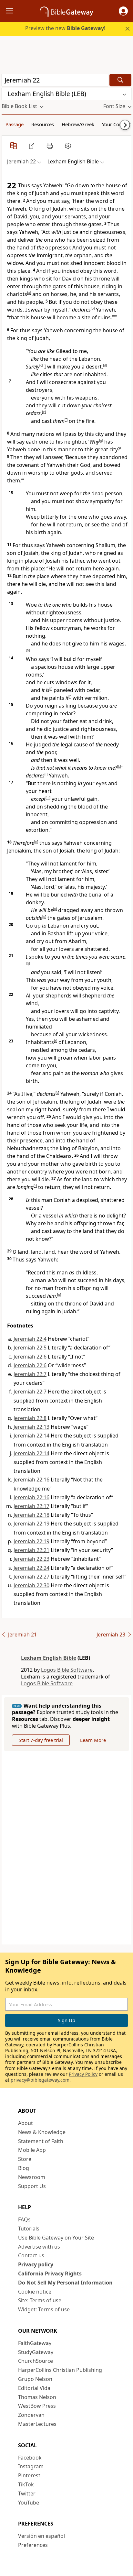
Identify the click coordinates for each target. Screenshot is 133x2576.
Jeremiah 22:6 (30, 1357)
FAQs (24, 2219)
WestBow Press (37, 2406)
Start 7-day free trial (41, 1740)
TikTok (26, 2484)
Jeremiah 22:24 (31, 1568)
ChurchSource (36, 2361)
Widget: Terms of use (44, 2309)
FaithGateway (35, 2343)
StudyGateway (36, 2352)
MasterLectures (37, 2424)
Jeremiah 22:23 (31, 1559)
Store (25, 2159)
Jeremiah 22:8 (30, 1418)
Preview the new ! (65, 28)
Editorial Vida (34, 2388)
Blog (24, 2168)
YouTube (29, 2503)
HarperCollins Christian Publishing (60, 2370)
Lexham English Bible (49, 1658)
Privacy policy (36, 2264)
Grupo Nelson (35, 2379)
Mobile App (32, 2150)
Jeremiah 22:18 (31, 1515)
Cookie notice (35, 2292)
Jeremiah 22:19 (31, 1524)
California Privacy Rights (50, 2273)
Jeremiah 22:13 (31, 1427)
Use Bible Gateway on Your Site (56, 2238)
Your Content (116, 124)
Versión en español (41, 2536)
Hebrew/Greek (78, 124)
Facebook (30, 2458)
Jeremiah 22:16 (31, 1480)
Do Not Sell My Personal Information (65, 2283)
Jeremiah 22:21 (31, 1550)
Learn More (93, 1740)
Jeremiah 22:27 (31, 1577)
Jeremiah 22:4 (30, 1339)
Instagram (31, 2466)
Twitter (27, 2493)
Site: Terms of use (40, 2300)
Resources (43, 124)
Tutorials (29, 2229)
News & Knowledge (42, 2132)
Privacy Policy (83, 2074)
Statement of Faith (41, 2141)
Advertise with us (39, 2247)
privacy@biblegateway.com (40, 2080)
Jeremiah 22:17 (31, 1506)
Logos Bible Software (67, 1670)
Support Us (32, 2186)
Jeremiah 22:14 (31, 1436)
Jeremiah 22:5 (30, 1348)
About (26, 2123)
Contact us (31, 2255)
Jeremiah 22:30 (31, 1585)
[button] (123, 11)
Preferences (33, 2545)
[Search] (120, 80)
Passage (15, 124)
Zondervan (31, 2415)
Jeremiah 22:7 (30, 1374)
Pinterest (29, 2475)
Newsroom (32, 2177)
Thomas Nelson (37, 2397)
